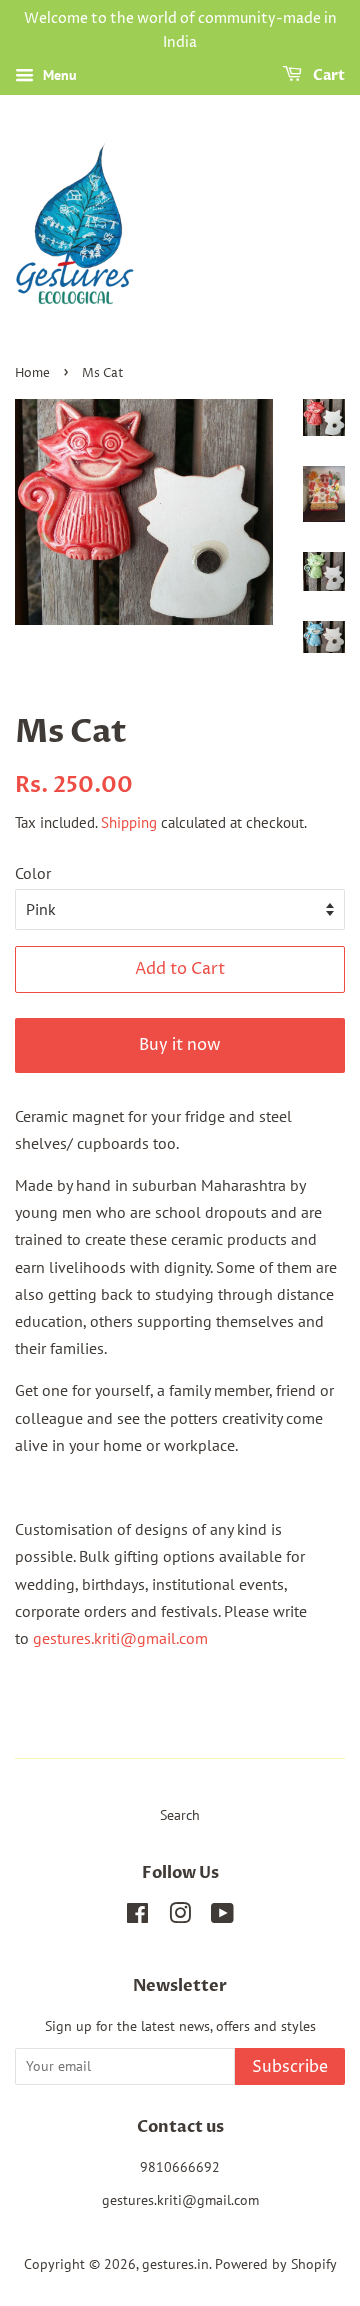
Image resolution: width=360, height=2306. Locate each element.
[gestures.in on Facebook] (137, 1917)
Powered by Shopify (276, 2264)
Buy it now (180, 1045)
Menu (58, 75)
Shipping (129, 822)
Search (180, 1815)
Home (32, 373)
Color (33, 873)
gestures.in (175, 2264)
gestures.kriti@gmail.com (120, 1638)
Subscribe (290, 2067)
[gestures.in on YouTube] (222, 1917)
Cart (327, 75)
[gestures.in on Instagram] (180, 1917)
